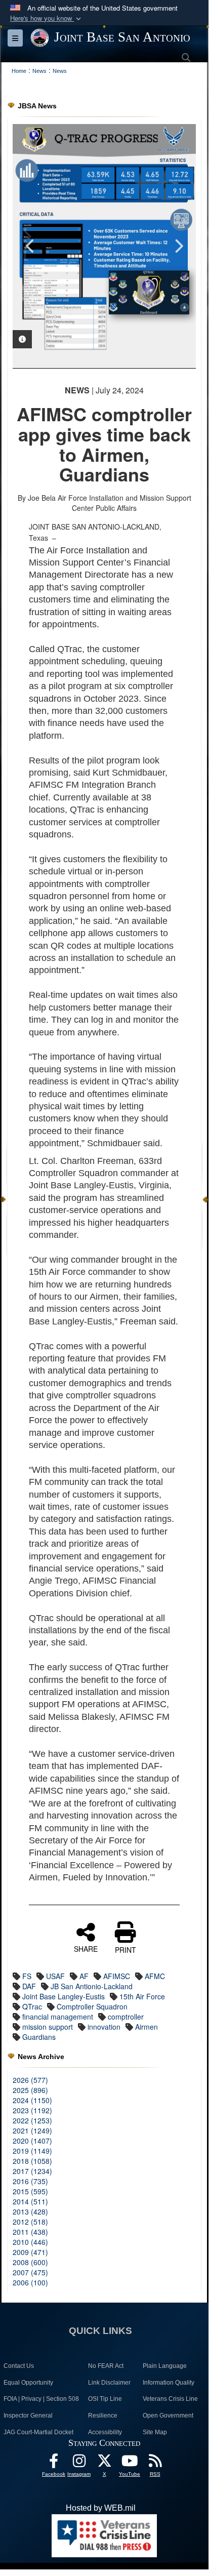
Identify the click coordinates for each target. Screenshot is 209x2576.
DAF (29, 1986)
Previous (30, 246)
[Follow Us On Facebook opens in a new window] (54, 2463)
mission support (48, 2027)
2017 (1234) (32, 2171)
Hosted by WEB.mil (101, 2508)
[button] (47, 18)
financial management (58, 2017)
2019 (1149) (32, 2151)
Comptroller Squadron (92, 2006)
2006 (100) (30, 2282)
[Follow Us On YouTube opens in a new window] (130, 2463)
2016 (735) (30, 2181)
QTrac (32, 2006)
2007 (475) (30, 2272)
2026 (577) (30, 2080)
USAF (55, 1976)
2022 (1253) (32, 2120)
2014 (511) (30, 2201)
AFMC (155, 1976)
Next (178, 246)
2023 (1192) (32, 2110)
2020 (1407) (32, 2141)
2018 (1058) (32, 2161)
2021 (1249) (32, 2130)
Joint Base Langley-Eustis (64, 1996)
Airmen (147, 2027)
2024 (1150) (32, 2100)
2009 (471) (30, 2252)
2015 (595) (30, 2191)
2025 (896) (30, 2090)
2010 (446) (30, 2242)
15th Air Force (142, 1996)
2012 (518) (30, 2222)
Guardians (39, 2037)
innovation (104, 2027)
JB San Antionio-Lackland (92, 1986)
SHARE (86, 1948)
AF (84, 1976)
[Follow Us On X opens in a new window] (104, 2463)
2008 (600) (30, 2262)
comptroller (126, 2017)
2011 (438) (30, 2232)
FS (27, 1976)
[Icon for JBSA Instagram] (79, 2463)
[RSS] (155, 2463)
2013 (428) (30, 2211)
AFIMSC (117, 1976)
